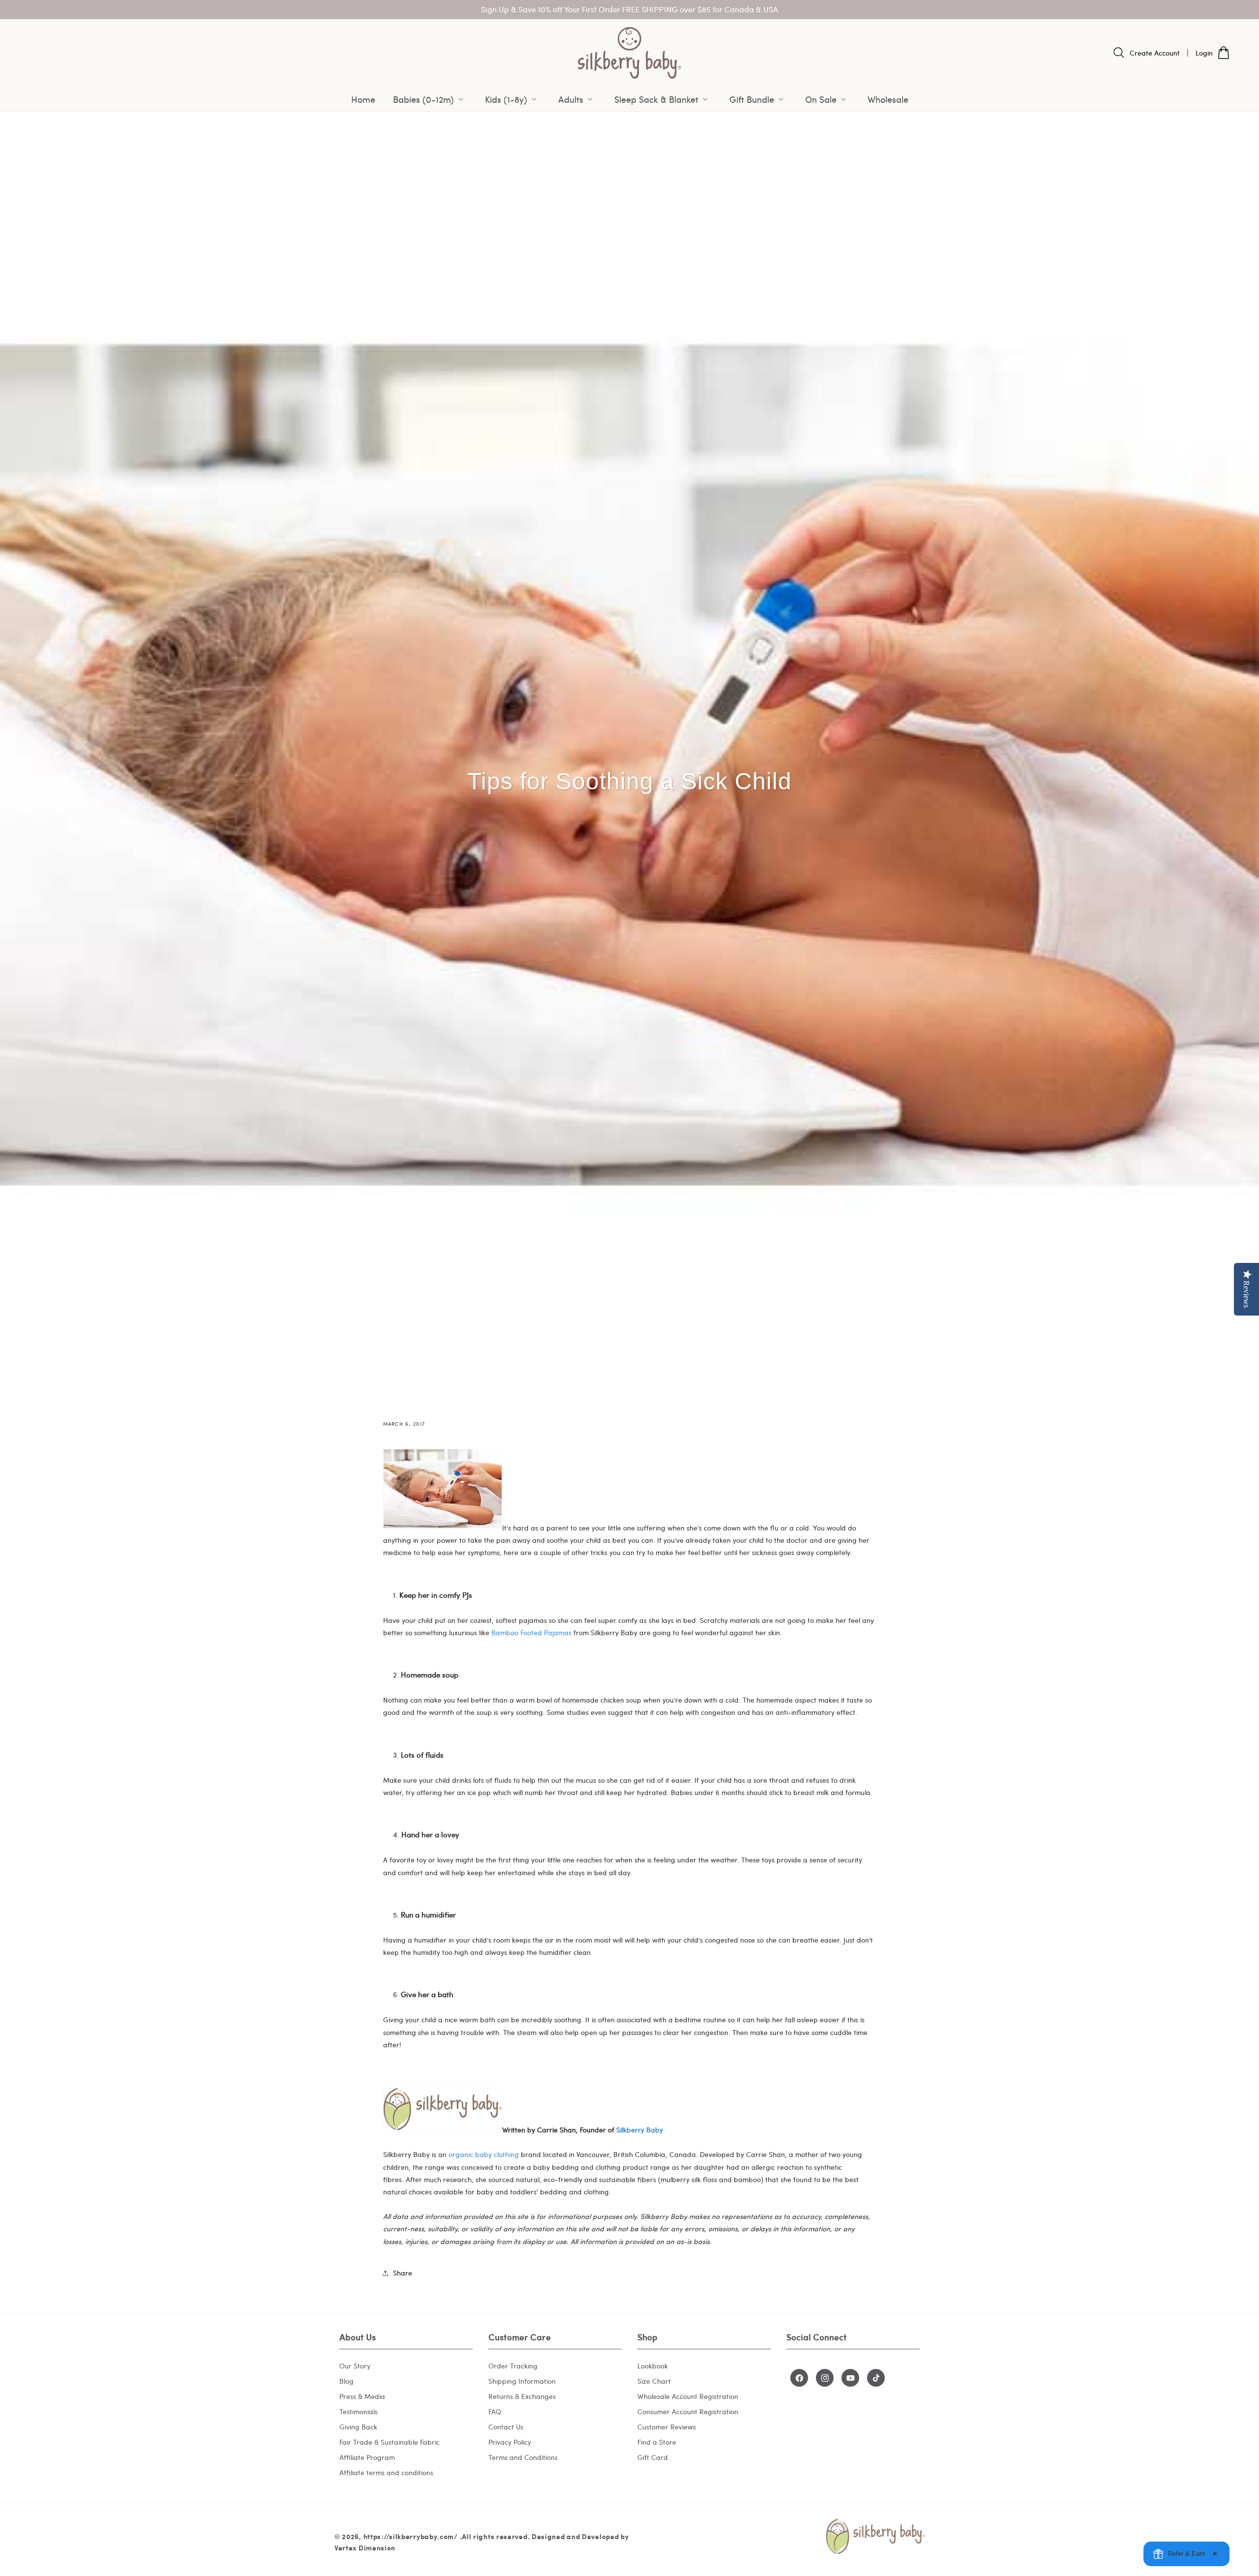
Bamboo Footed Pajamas (531, 1632)
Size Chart (654, 2381)
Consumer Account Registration (688, 2411)
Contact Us (506, 2427)
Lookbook (653, 2366)
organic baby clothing (484, 2155)
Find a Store (657, 2442)
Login (1204, 53)
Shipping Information (522, 2381)
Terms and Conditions (523, 2457)
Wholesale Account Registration (688, 2396)
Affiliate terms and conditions (386, 2472)
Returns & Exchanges (522, 2396)
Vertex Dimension (365, 2548)
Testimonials (359, 2411)
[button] (430, 99)
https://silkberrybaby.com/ (411, 2536)
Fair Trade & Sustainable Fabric (390, 2442)
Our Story (355, 2366)
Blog (346, 2381)
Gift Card (653, 2457)
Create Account (1155, 53)
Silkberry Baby (640, 2130)
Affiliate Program (367, 2457)
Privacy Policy (510, 2442)
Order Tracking (513, 2366)
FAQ (495, 2411)
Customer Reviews (667, 2427)
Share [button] (403, 2273)
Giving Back (358, 2427)
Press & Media (362, 2396)
